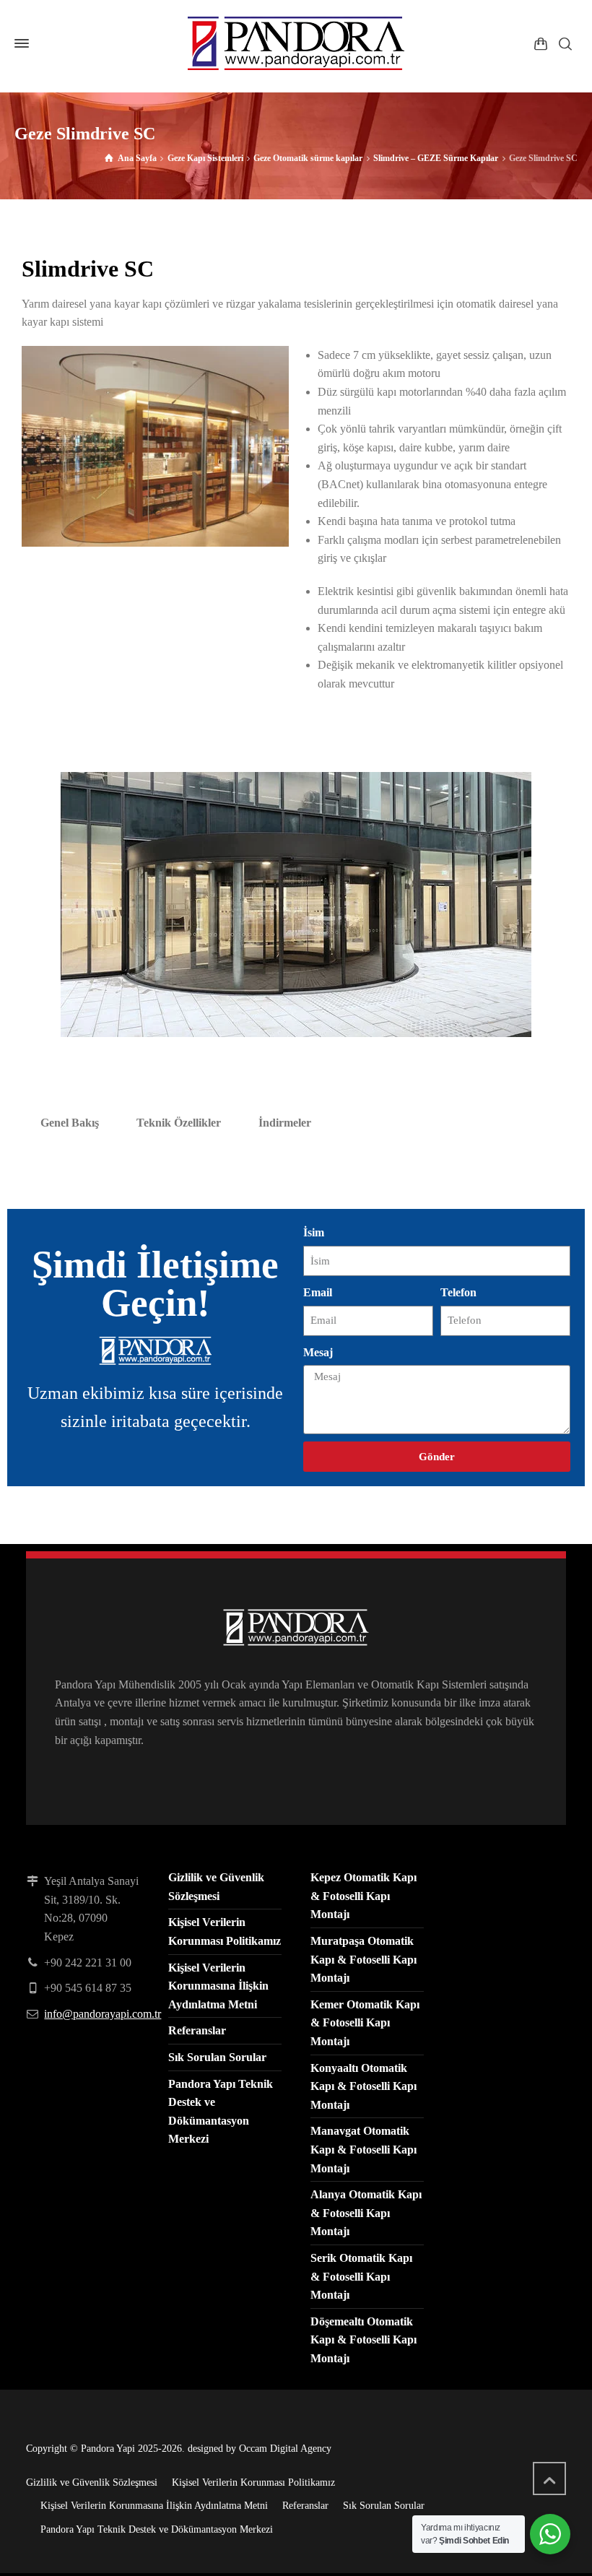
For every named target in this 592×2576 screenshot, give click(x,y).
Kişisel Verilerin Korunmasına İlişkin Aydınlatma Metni (218, 1986)
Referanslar (197, 2030)
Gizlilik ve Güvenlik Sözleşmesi (92, 2482)
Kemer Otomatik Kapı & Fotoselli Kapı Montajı (365, 2023)
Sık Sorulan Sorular (217, 2057)
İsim (314, 1232)
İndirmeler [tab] (285, 1123)
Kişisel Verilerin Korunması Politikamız (253, 2482)
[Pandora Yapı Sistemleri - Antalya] (296, 43)
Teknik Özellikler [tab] (179, 1123)
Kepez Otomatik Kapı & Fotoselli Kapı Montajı (364, 1896)
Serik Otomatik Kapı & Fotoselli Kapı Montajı (361, 2276)
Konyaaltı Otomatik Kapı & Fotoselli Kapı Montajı (364, 2086)
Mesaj (318, 1352)
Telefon (458, 1292)
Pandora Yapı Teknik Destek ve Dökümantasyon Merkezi (157, 2529)
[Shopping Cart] (541, 43)
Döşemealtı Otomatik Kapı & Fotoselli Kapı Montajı (364, 2340)
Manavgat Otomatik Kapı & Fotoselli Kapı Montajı (364, 2149)
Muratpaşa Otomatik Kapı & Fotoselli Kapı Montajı (364, 1959)
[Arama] (565, 43)
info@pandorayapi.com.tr (103, 2014)
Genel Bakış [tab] (70, 1123)
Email (318, 1292)
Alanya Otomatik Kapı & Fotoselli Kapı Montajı (366, 2213)
